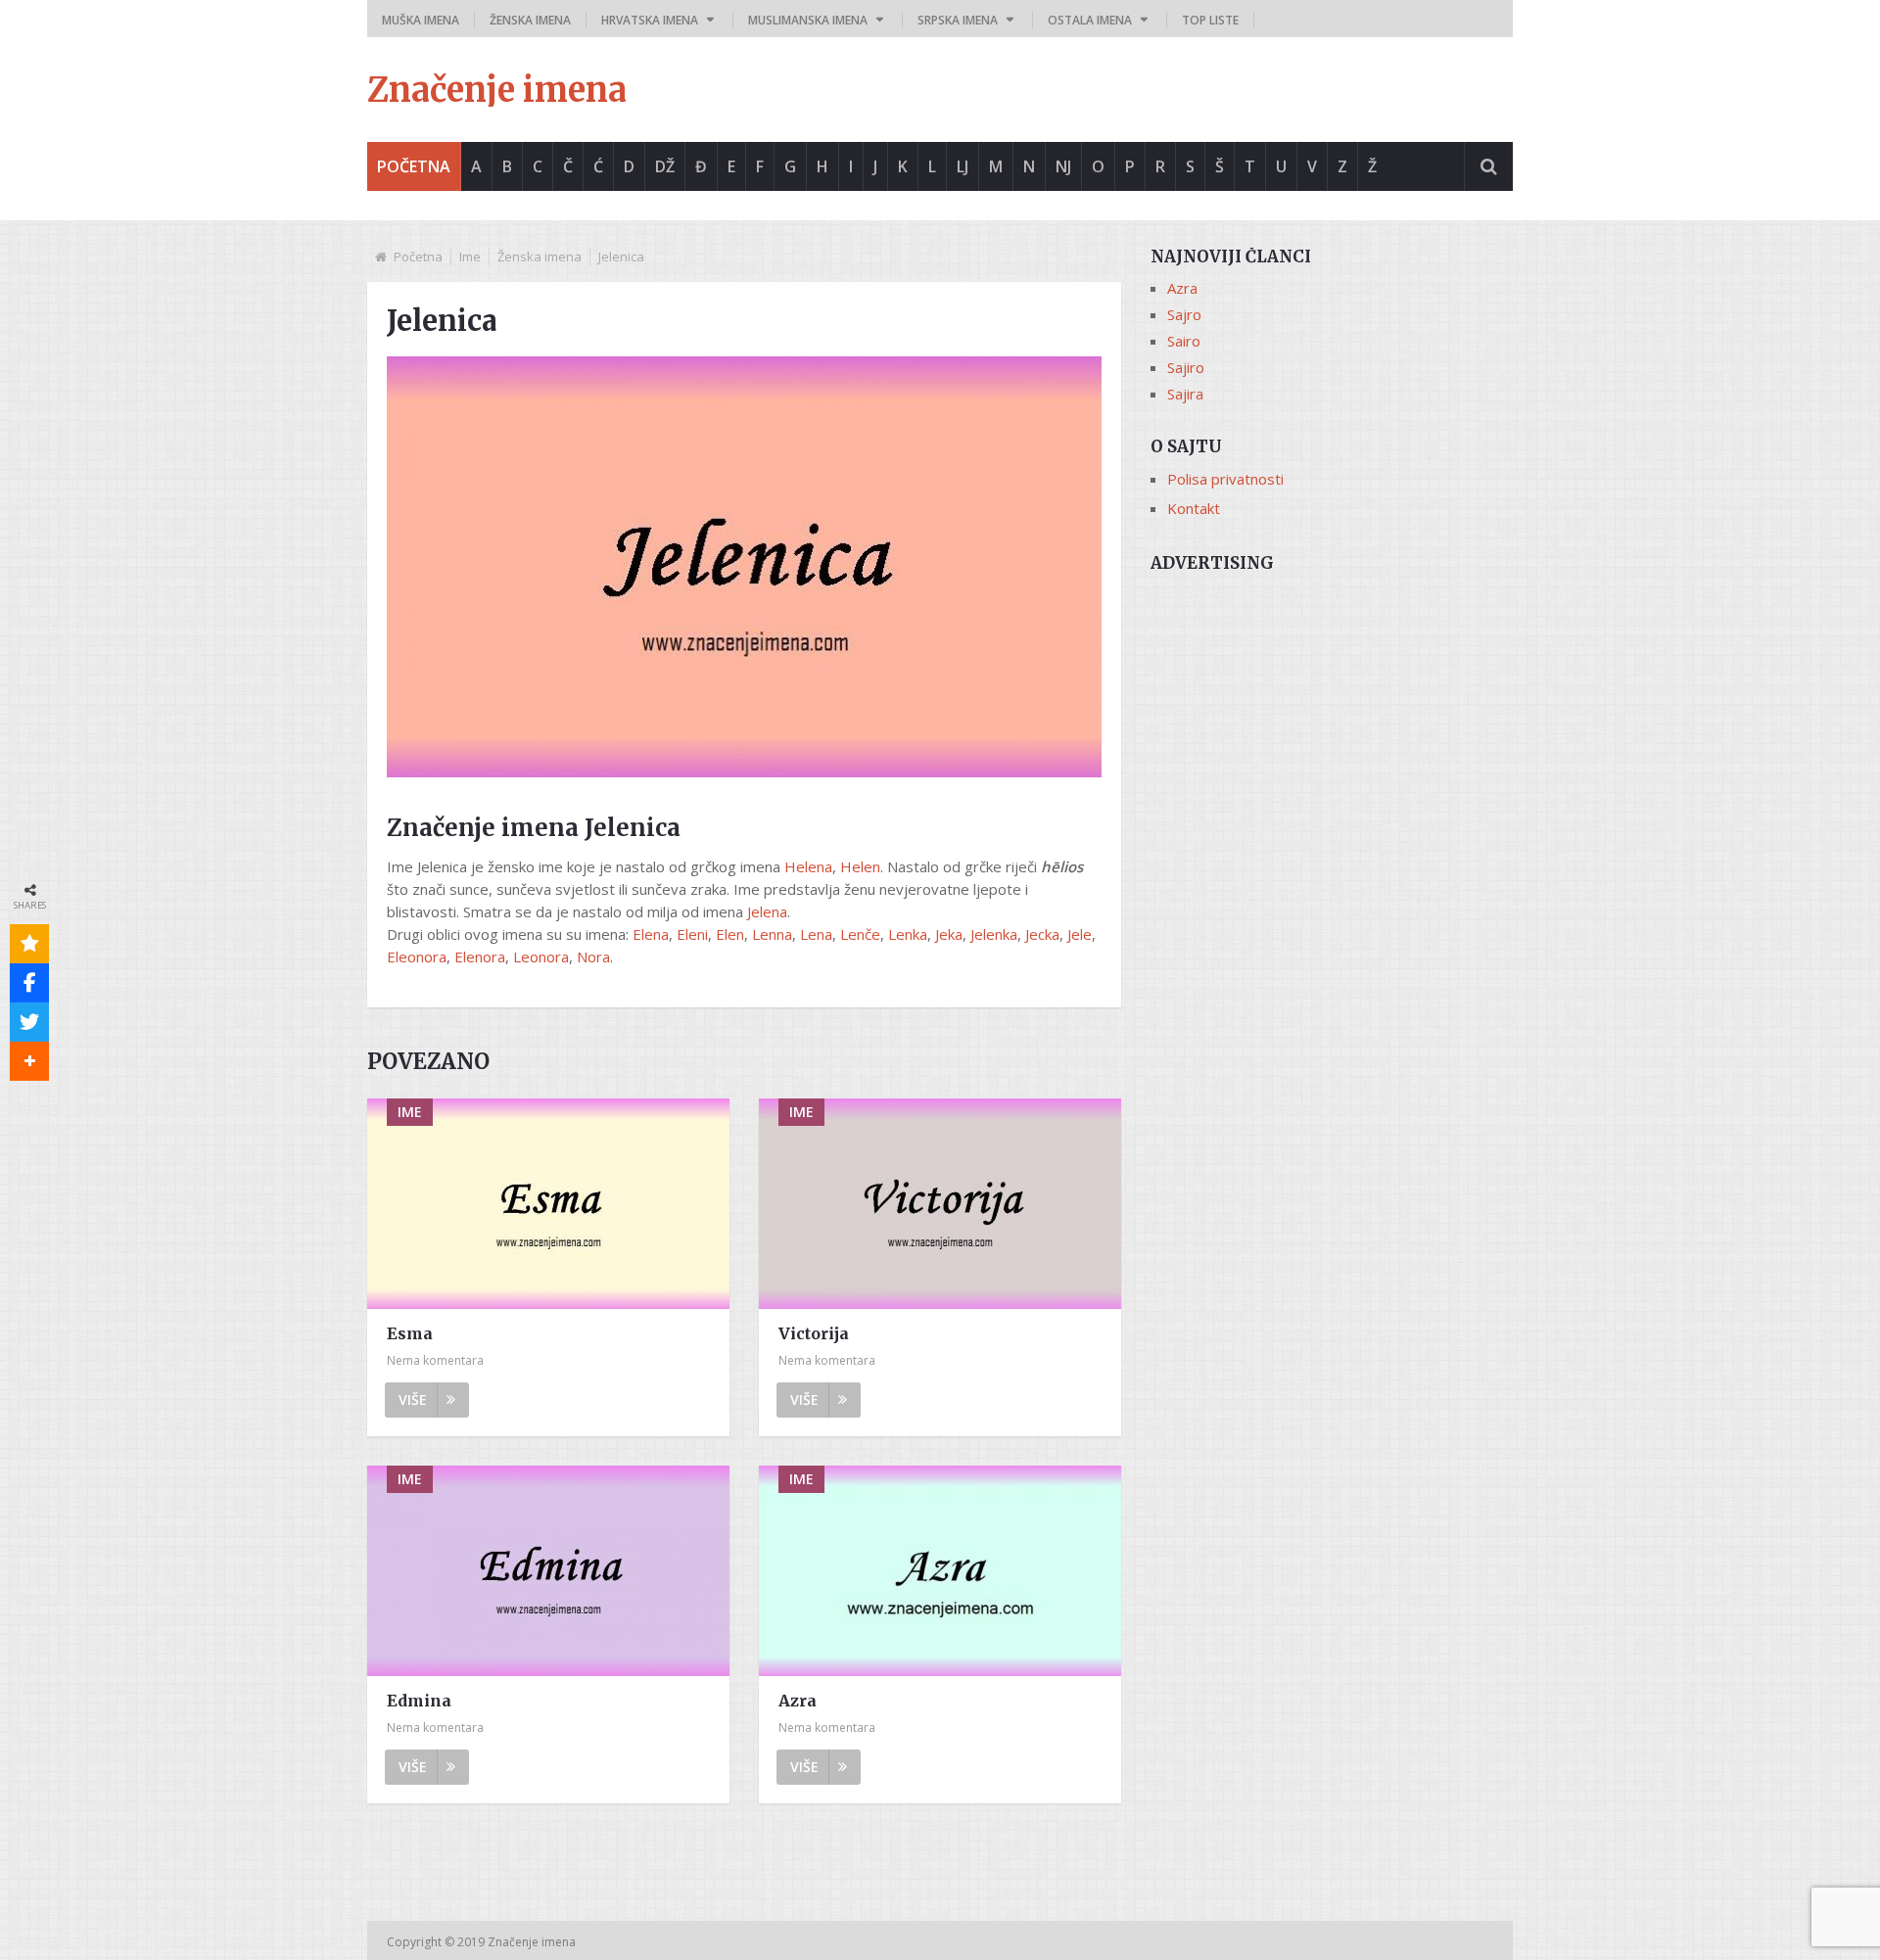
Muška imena (421, 20)
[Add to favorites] (29, 944)
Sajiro (1186, 367)
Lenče (860, 934)
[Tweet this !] (29, 1022)
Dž (665, 166)
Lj (963, 166)
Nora (593, 957)
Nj (1063, 166)
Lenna (772, 934)
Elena (651, 934)
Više (413, 1400)
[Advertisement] (1332, 722)
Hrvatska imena (650, 20)
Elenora (480, 957)
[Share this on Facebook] (29, 983)
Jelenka (994, 934)
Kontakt (1194, 508)
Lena (816, 934)
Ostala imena (1090, 20)
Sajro (1184, 314)
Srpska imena (958, 20)
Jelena (767, 911)
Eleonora (417, 957)
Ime (470, 257)
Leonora (541, 957)
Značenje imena (497, 90)
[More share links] (29, 1061)
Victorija (814, 1333)
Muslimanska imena (808, 20)
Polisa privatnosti (1225, 479)
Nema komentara (435, 1360)
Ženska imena (530, 20)
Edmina (419, 1701)
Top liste (1210, 20)
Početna (414, 166)
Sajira (1185, 394)
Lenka (908, 934)
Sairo (1184, 341)
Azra (798, 1701)
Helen (860, 866)
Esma (410, 1333)
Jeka (949, 934)
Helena (808, 866)
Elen (730, 934)
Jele (1080, 934)
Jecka (1042, 934)
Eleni (692, 934)
